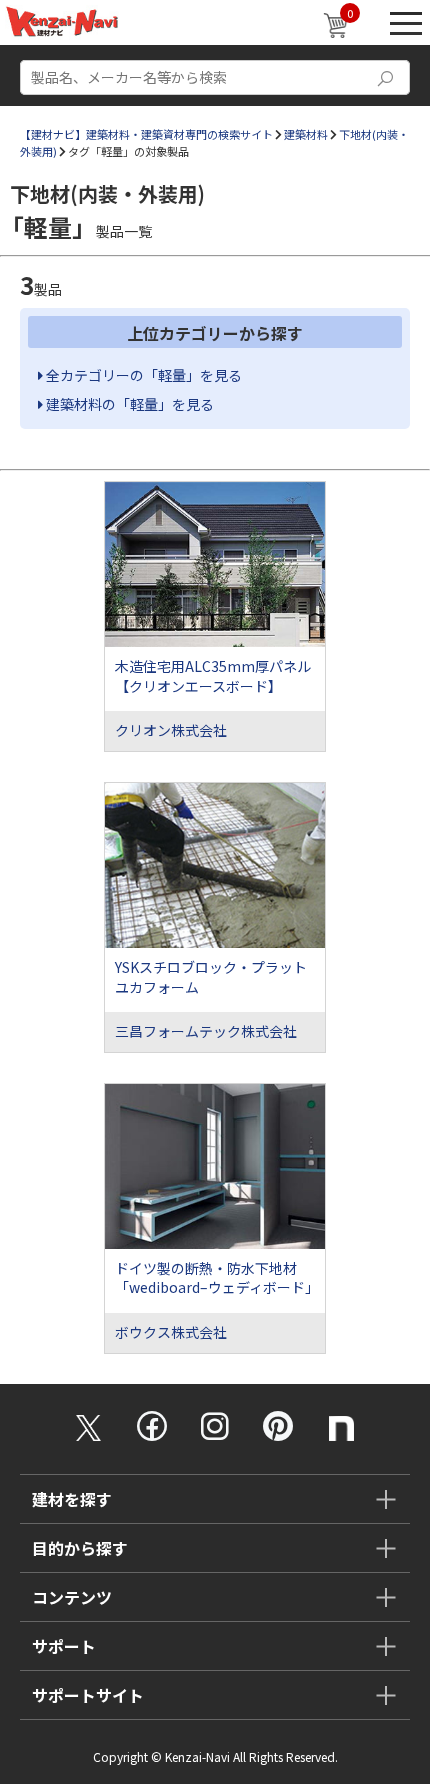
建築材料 (306, 134)
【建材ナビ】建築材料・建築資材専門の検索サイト (146, 134)
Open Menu (406, 22)
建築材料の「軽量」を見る (128, 404)
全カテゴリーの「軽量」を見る (142, 375)
